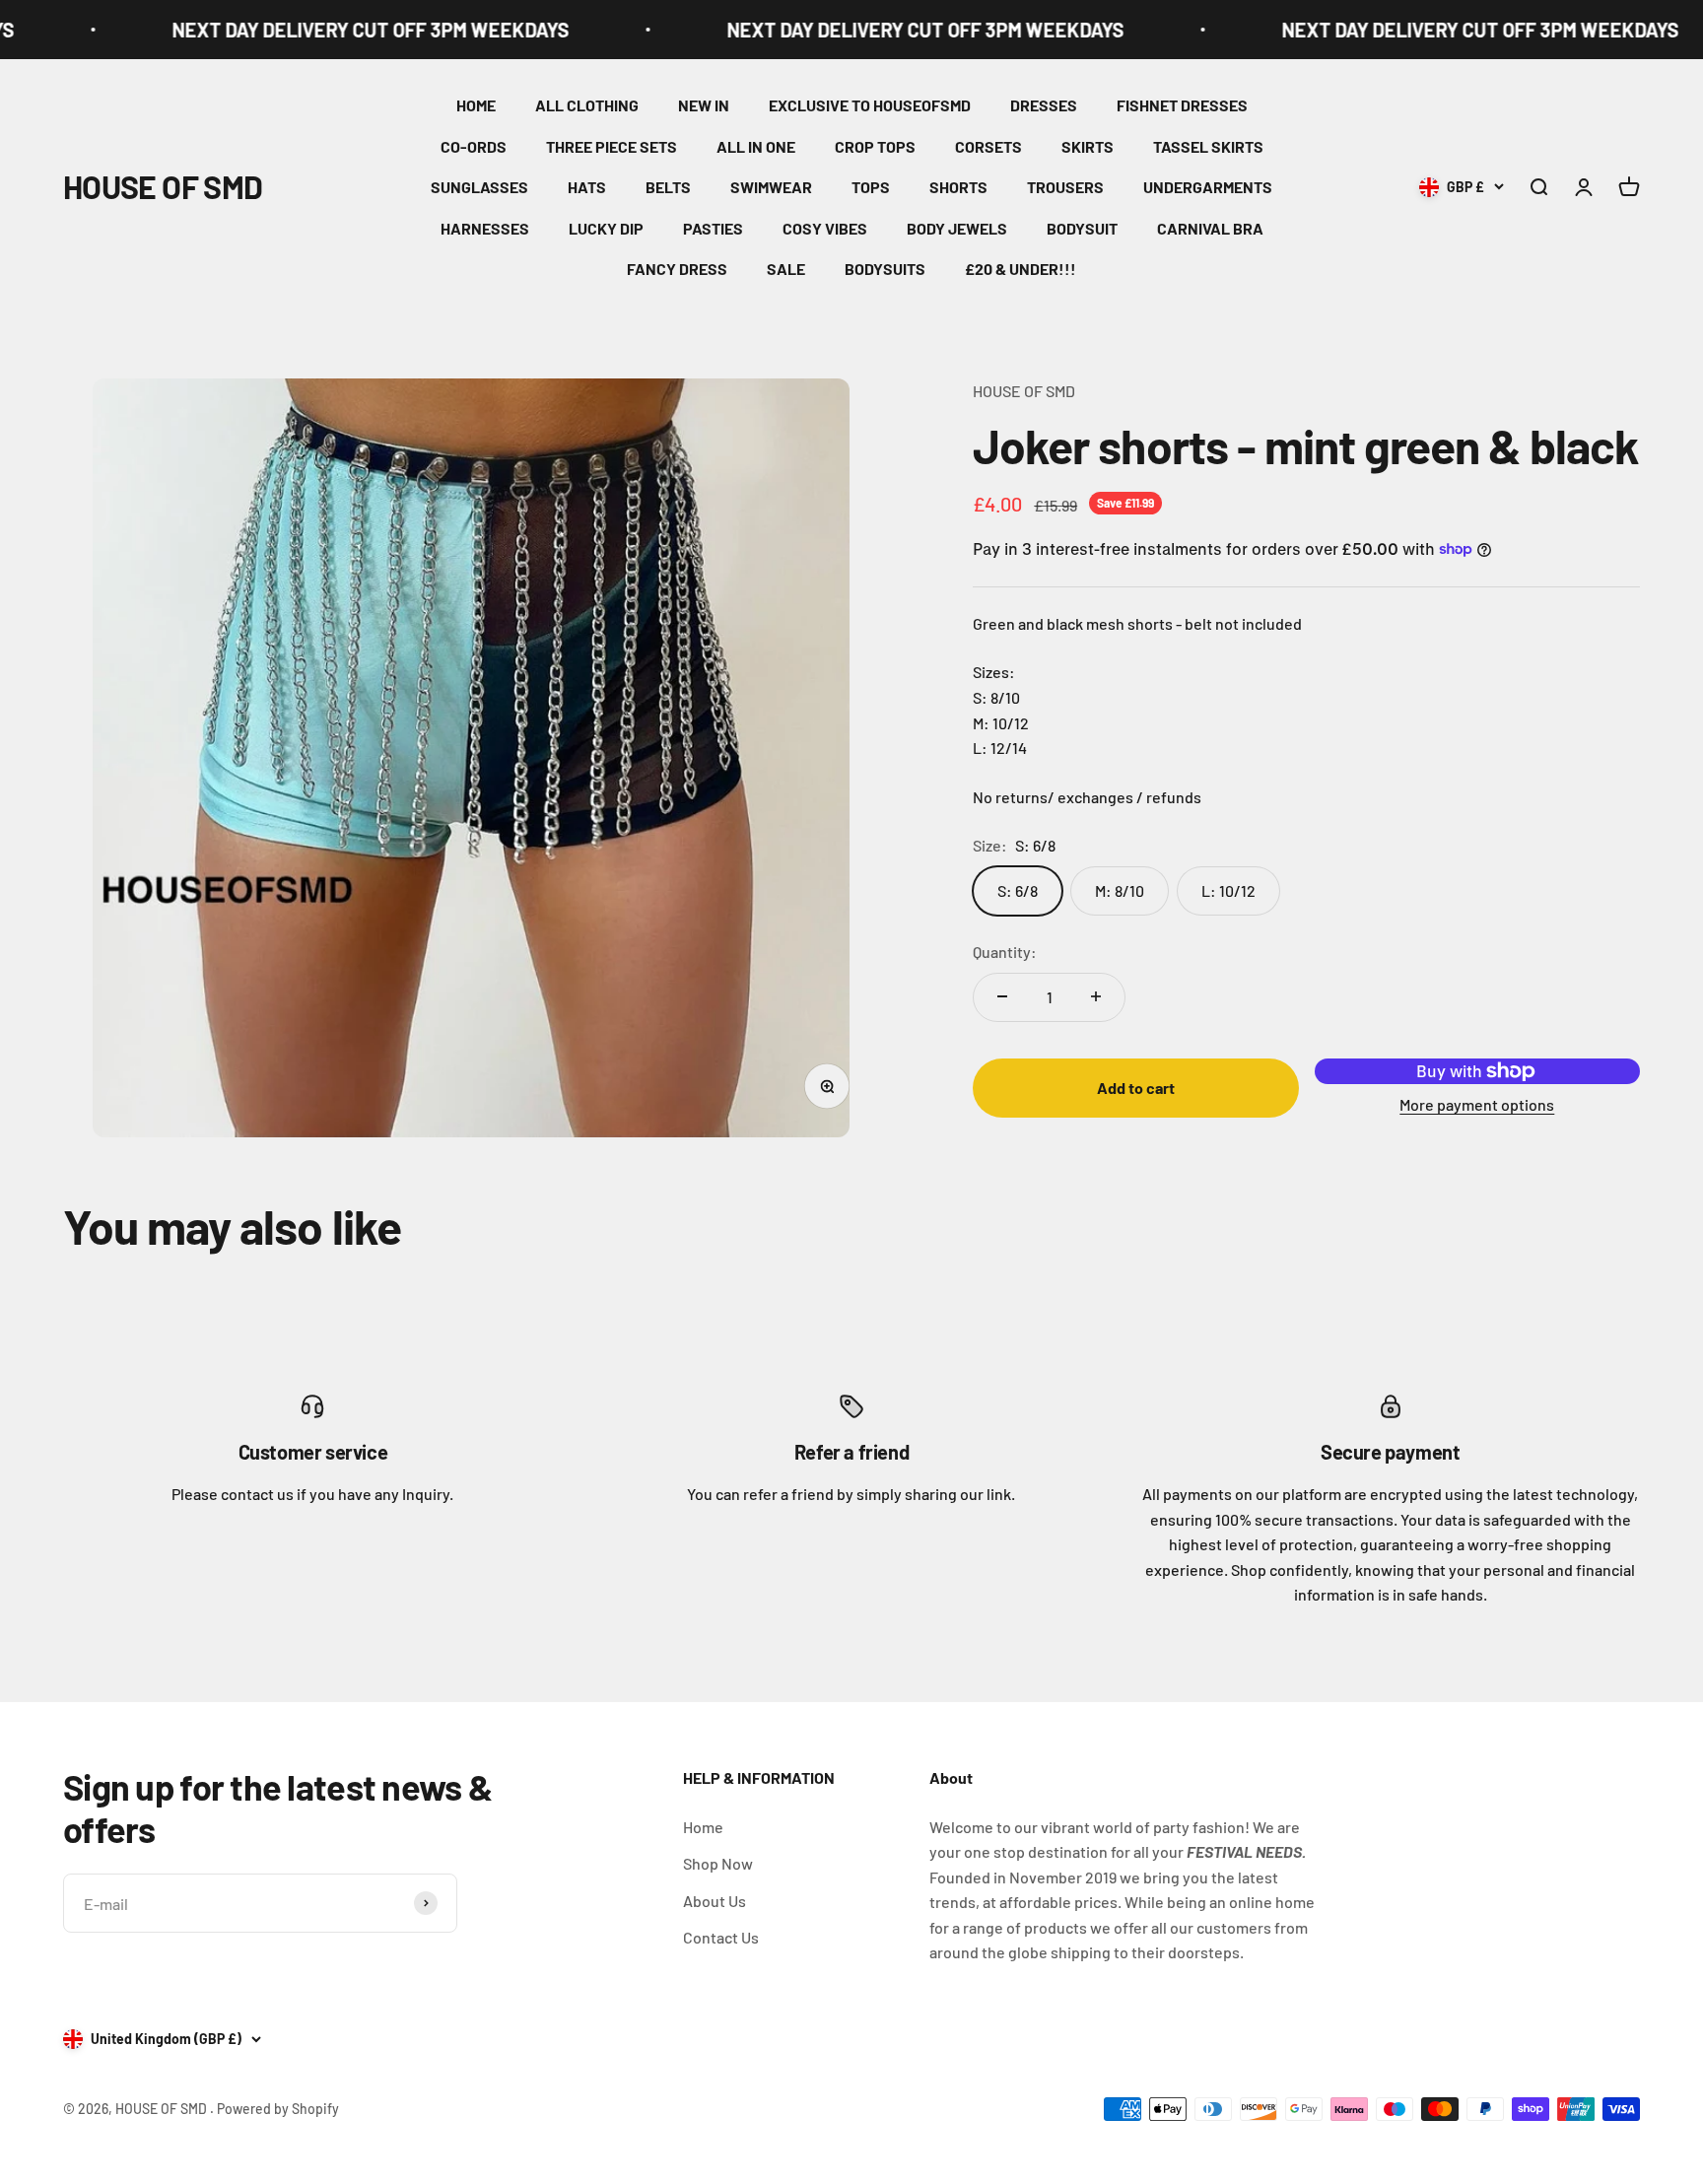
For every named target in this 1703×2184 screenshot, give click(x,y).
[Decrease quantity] (1002, 996)
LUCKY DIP (606, 228)
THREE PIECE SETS (612, 146)
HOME (476, 105)
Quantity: (1005, 952)
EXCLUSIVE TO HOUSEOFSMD (870, 105)
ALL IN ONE (756, 146)
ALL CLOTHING (587, 105)
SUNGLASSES (479, 187)
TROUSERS (1065, 187)
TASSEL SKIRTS (1208, 146)
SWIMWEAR (771, 187)
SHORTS (958, 187)
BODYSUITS (885, 269)
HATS (587, 187)
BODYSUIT (1082, 228)
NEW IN (704, 105)
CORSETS (988, 146)
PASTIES (713, 228)
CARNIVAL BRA (1210, 228)
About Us (715, 1901)
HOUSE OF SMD (1024, 391)
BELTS (668, 187)
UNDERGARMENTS (1208, 187)
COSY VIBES (825, 228)
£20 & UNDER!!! (1021, 269)
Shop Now (718, 1863)
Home (703, 1827)
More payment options (1477, 1103)
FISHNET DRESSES (1182, 105)
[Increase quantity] (1096, 996)
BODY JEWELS (957, 228)
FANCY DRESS (677, 269)
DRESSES (1044, 105)
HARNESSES (485, 228)
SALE (786, 269)
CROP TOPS (875, 146)
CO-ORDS (474, 146)
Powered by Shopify (278, 2109)
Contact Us (721, 1937)
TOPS (871, 187)
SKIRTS (1088, 146)
